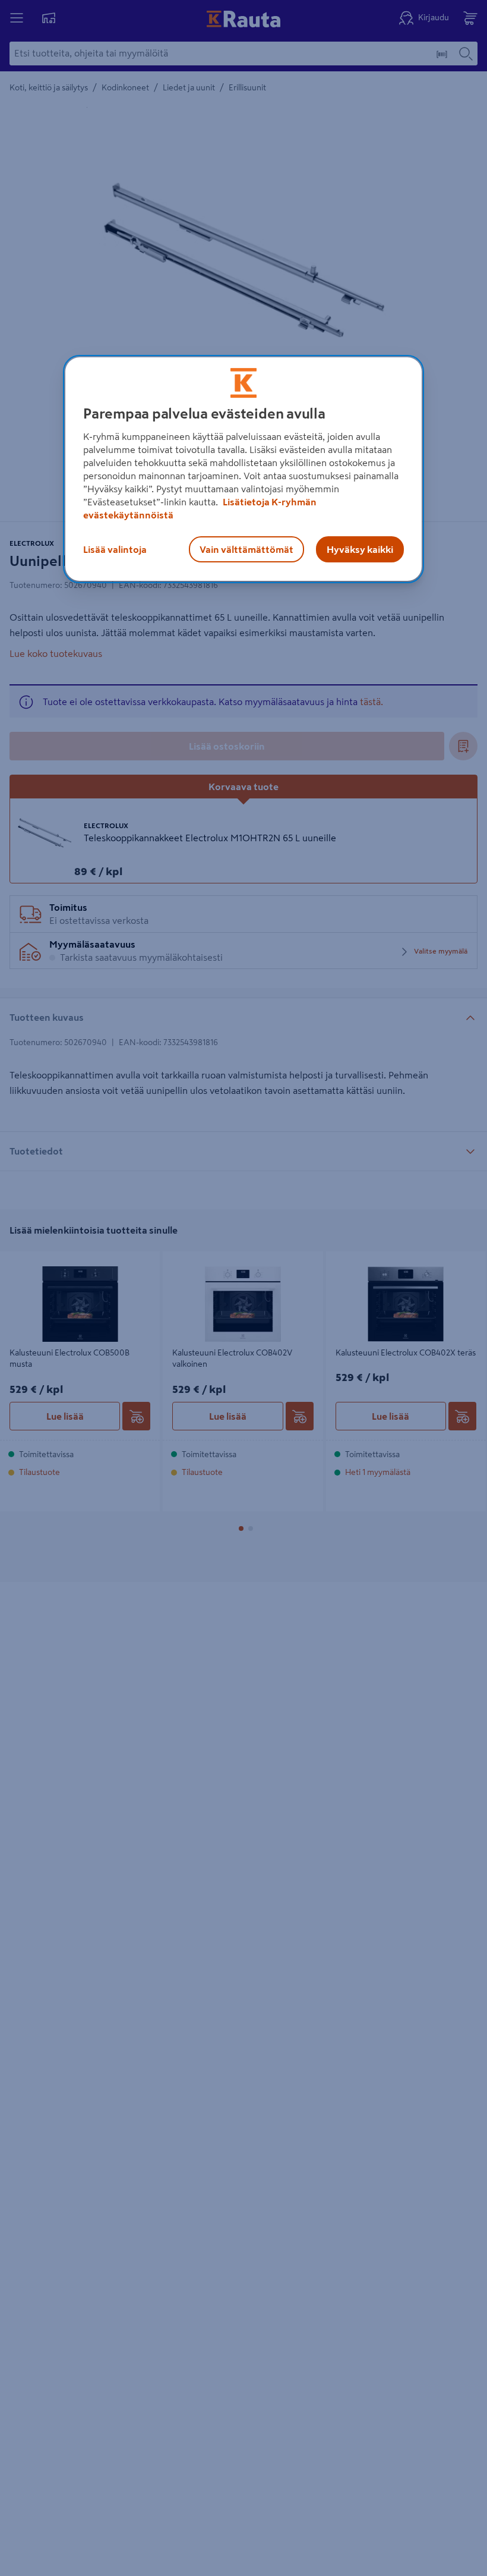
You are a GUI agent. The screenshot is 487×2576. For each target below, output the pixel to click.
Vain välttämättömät (246, 549)
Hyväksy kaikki (360, 549)
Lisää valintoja (115, 549)
